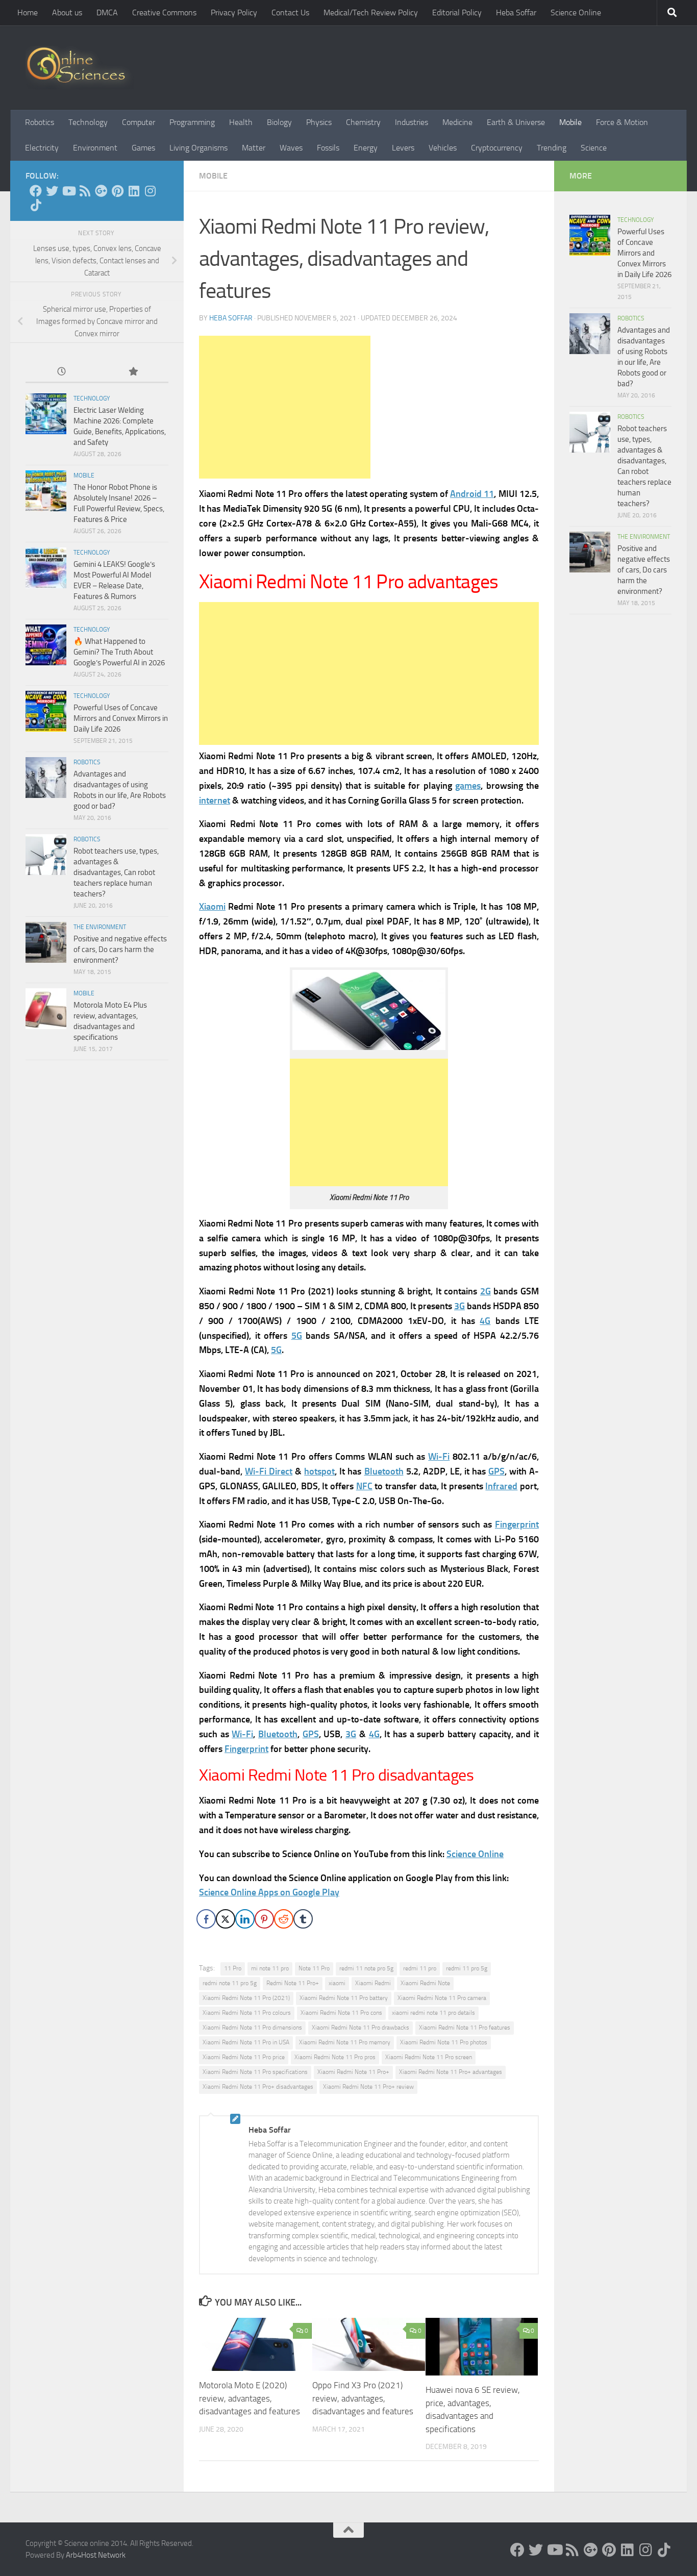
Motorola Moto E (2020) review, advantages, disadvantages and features (250, 2398)
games (468, 786)
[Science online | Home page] (80, 68)
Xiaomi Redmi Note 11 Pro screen (429, 2057)
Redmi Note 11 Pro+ (293, 1983)
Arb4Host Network (96, 2555)
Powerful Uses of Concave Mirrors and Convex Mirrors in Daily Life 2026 (121, 718)
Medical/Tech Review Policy (371, 12)
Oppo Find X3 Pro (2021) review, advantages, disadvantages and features (363, 2398)
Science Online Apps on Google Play (269, 1892)
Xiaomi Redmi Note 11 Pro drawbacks (360, 2028)
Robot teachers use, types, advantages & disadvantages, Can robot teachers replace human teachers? (116, 872)
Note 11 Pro (314, 1968)
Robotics (40, 122)
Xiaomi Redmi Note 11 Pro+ (353, 2072)
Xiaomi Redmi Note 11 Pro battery (344, 1998)
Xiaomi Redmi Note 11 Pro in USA (246, 2042)
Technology (88, 122)
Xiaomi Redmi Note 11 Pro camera (442, 1998)
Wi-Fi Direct (269, 1471)
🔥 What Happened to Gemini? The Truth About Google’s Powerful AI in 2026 (119, 652)
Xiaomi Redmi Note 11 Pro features (465, 2028)
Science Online (576, 12)
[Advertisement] (285, 407)
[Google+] (101, 191)
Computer (139, 122)
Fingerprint (517, 1524)
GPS (496, 1471)
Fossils (328, 148)
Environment (95, 148)
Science (594, 148)
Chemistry (363, 122)
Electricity (42, 148)
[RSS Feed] (85, 191)
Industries (412, 122)
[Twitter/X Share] (226, 1919)
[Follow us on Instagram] (150, 191)
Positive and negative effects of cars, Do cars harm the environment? (120, 949)
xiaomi (337, 1983)
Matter (254, 148)
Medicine (457, 122)
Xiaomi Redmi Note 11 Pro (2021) (246, 1998)
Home (28, 12)
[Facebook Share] (206, 1919)
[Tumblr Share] (303, 1919)
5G (297, 1336)
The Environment (100, 927)
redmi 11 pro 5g (467, 1968)
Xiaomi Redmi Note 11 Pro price (244, 2057)
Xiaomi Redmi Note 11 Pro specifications (255, 2072)
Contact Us (290, 12)
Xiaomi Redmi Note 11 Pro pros (335, 2057)
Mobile (570, 122)
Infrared (501, 1486)
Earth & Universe (516, 122)
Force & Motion (622, 122)
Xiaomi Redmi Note (425, 1983)
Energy (366, 148)
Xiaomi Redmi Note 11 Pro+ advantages (451, 2072)
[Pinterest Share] (264, 1919)
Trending (552, 148)
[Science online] (36, 191)
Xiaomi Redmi (373, 1983)
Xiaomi (212, 907)
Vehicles (443, 148)
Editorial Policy (457, 12)
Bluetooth (384, 1471)
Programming (192, 122)
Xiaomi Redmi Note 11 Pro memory (345, 2042)
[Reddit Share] (284, 1919)
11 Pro (233, 1968)
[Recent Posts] (61, 372)
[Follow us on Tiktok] (36, 205)
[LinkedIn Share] (245, 1919)
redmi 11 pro (420, 1968)
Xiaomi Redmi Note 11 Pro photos (444, 2042)
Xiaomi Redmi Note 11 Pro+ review (368, 2087)
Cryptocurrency (497, 148)
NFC (364, 1486)
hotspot (319, 1471)
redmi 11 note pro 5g (366, 1968)
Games (143, 148)
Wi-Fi (439, 1457)
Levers (403, 148)
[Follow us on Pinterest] (117, 191)
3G (459, 1306)
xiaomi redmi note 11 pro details (433, 2013)
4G (485, 1321)
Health (241, 122)
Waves (291, 148)
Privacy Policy (234, 12)
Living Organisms (198, 148)
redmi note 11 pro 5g (230, 1983)
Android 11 (472, 494)
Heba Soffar (516, 12)
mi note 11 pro (270, 1968)
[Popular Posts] (133, 372)
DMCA (107, 12)
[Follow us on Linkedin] (134, 191)
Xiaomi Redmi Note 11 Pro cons (341, 2013)
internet (215, 801)
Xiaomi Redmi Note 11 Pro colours (247, 2013)
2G (486, 1291)
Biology (279, 122)
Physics (319, 122)
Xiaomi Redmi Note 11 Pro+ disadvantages (258, 2087)
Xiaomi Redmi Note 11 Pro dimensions (252, 2028)
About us (67, 12)
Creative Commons (164, 12)
